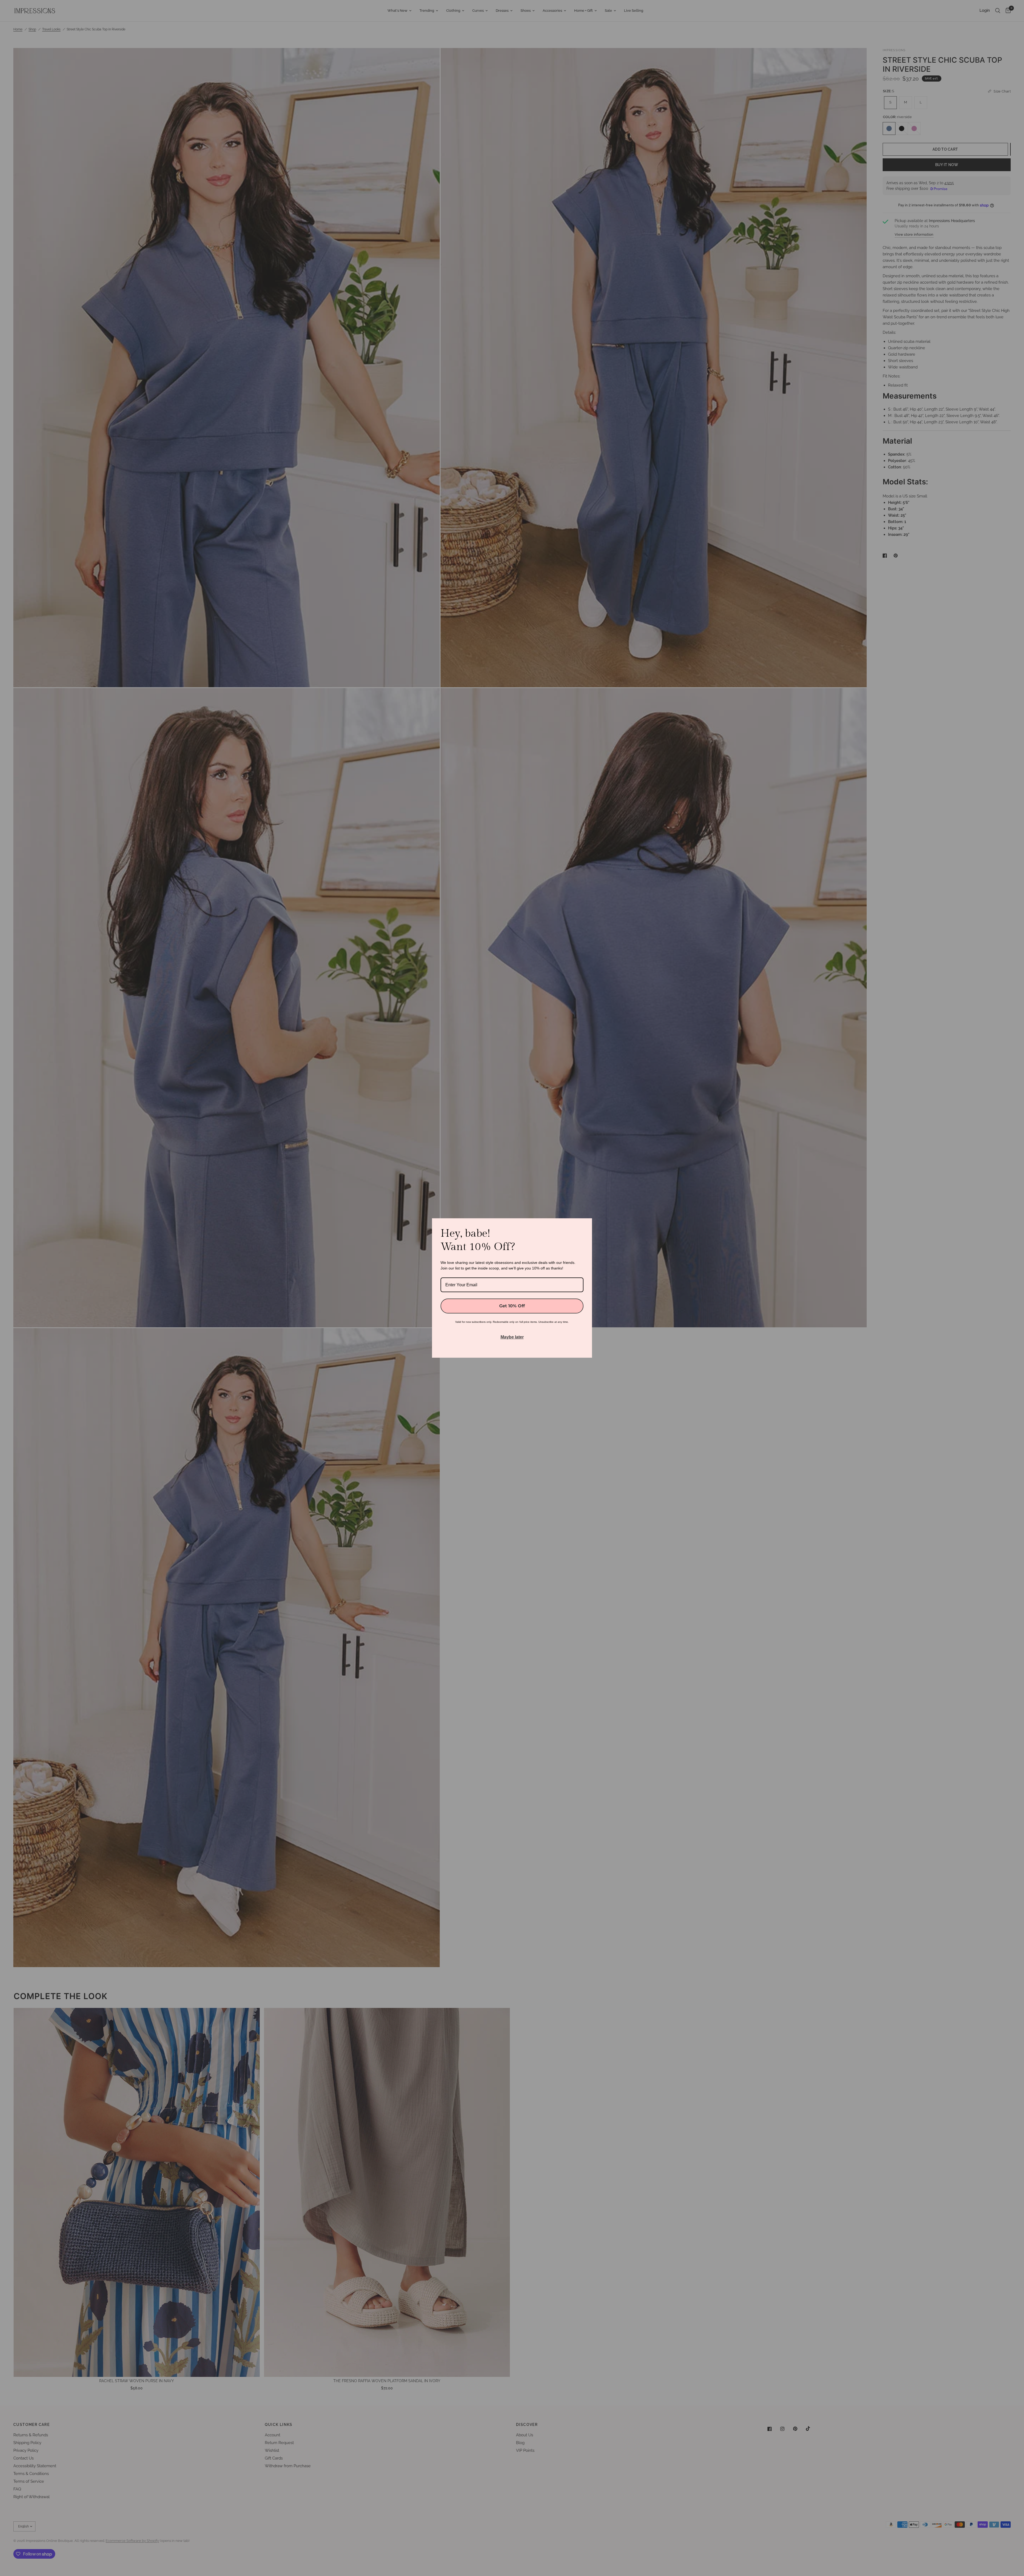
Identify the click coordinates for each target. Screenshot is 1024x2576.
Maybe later (512, 1337)
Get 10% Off (512, 1306)
